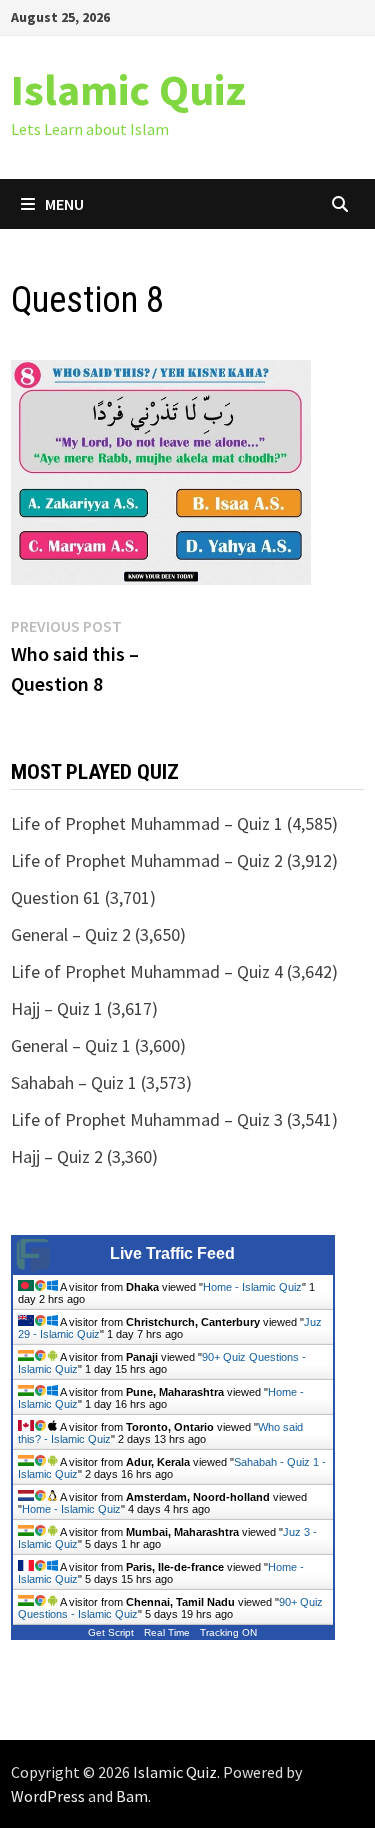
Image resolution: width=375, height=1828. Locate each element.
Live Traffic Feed (172, 1253)
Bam (132, 1796)
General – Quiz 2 (71, 934)
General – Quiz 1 (71, 1045)
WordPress (48, 1796)
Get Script (111, 1632)
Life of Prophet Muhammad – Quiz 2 (147, 860)
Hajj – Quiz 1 (57, 1008)
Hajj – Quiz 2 (57, 1156)
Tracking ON (228, 1632)
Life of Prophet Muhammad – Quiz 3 (147, 1119)
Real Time (167, 1632)
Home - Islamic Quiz (252, 1287)
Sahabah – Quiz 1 (74, 1082)
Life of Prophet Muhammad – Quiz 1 (147, 823)
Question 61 (56, 897)
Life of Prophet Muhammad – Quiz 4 (147, 971)
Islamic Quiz (128, 89)
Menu (64, 204)
